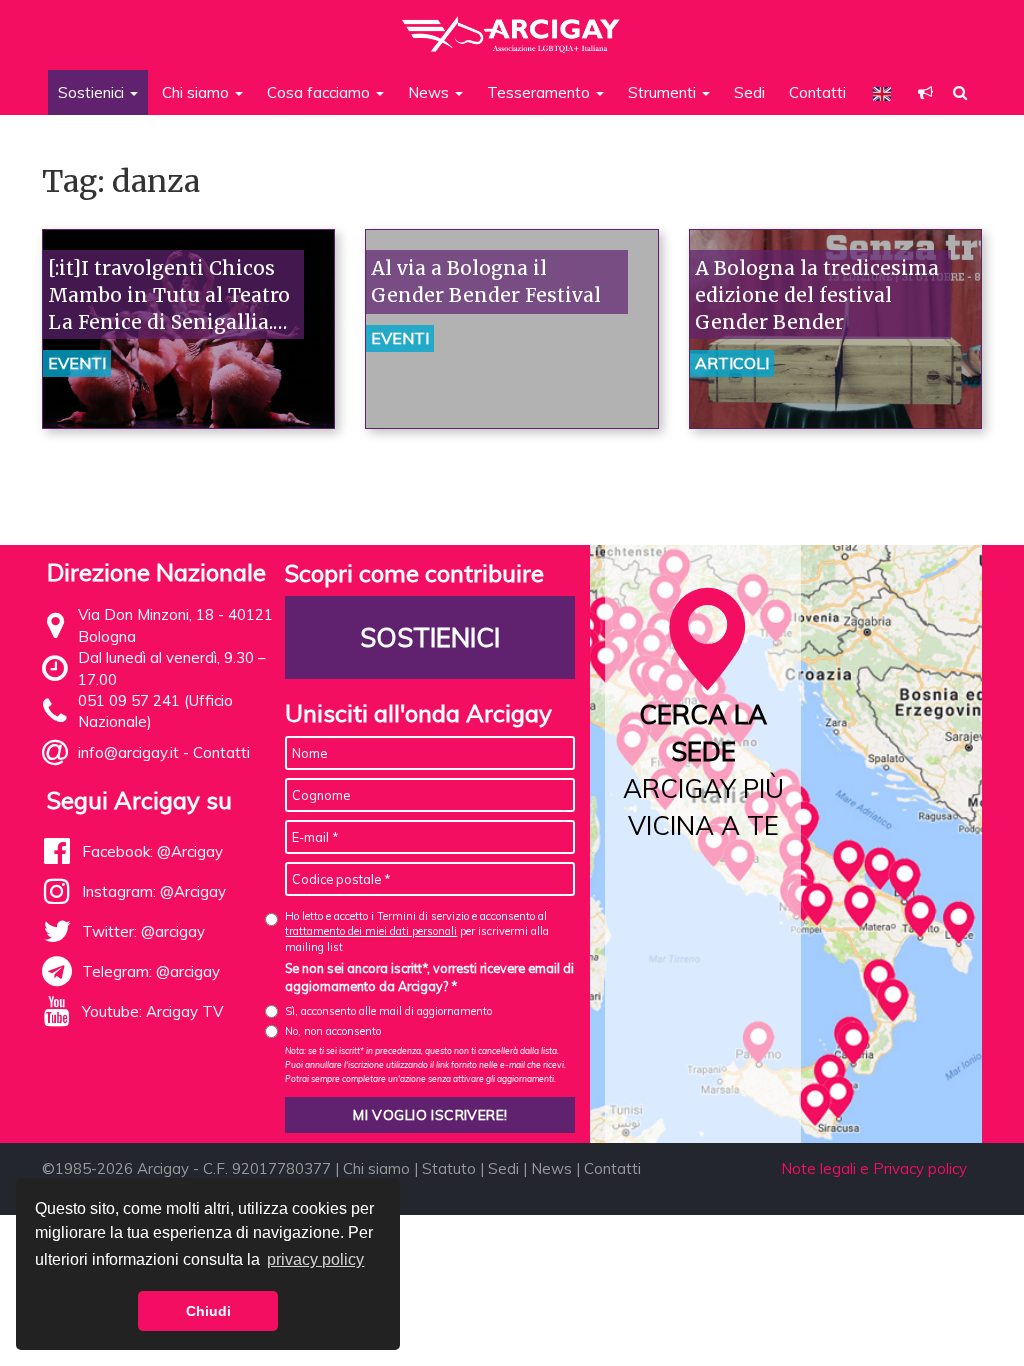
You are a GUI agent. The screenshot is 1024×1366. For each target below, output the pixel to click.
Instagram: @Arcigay (154, 891)
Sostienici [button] (93, 92)
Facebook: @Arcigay (152, 851)
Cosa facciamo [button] (320, 92)
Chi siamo (376, 1168)
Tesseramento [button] (540, 92)
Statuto (449, 1168)
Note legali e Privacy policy (874, 1168)
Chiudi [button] (208, 1311)
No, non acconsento (333, 1031)
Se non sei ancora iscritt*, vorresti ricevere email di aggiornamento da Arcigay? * (429, 977)
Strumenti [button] (664, 92)
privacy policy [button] (315, 1259)
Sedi (749, 92)
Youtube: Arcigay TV (152, 1011)
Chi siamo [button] (197, 92)
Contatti (817, 92)
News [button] (430, 92)
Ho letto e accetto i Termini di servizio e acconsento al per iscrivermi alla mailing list (417, 931)
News (551, 1168)
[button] (925, 92)
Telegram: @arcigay (151, 971)
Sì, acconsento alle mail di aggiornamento (388, 1011)
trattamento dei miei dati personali (371, 931)
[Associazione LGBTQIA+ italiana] (512, 25)
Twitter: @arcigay (143, 931)
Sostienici (430, 637)
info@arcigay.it (128, 752)
